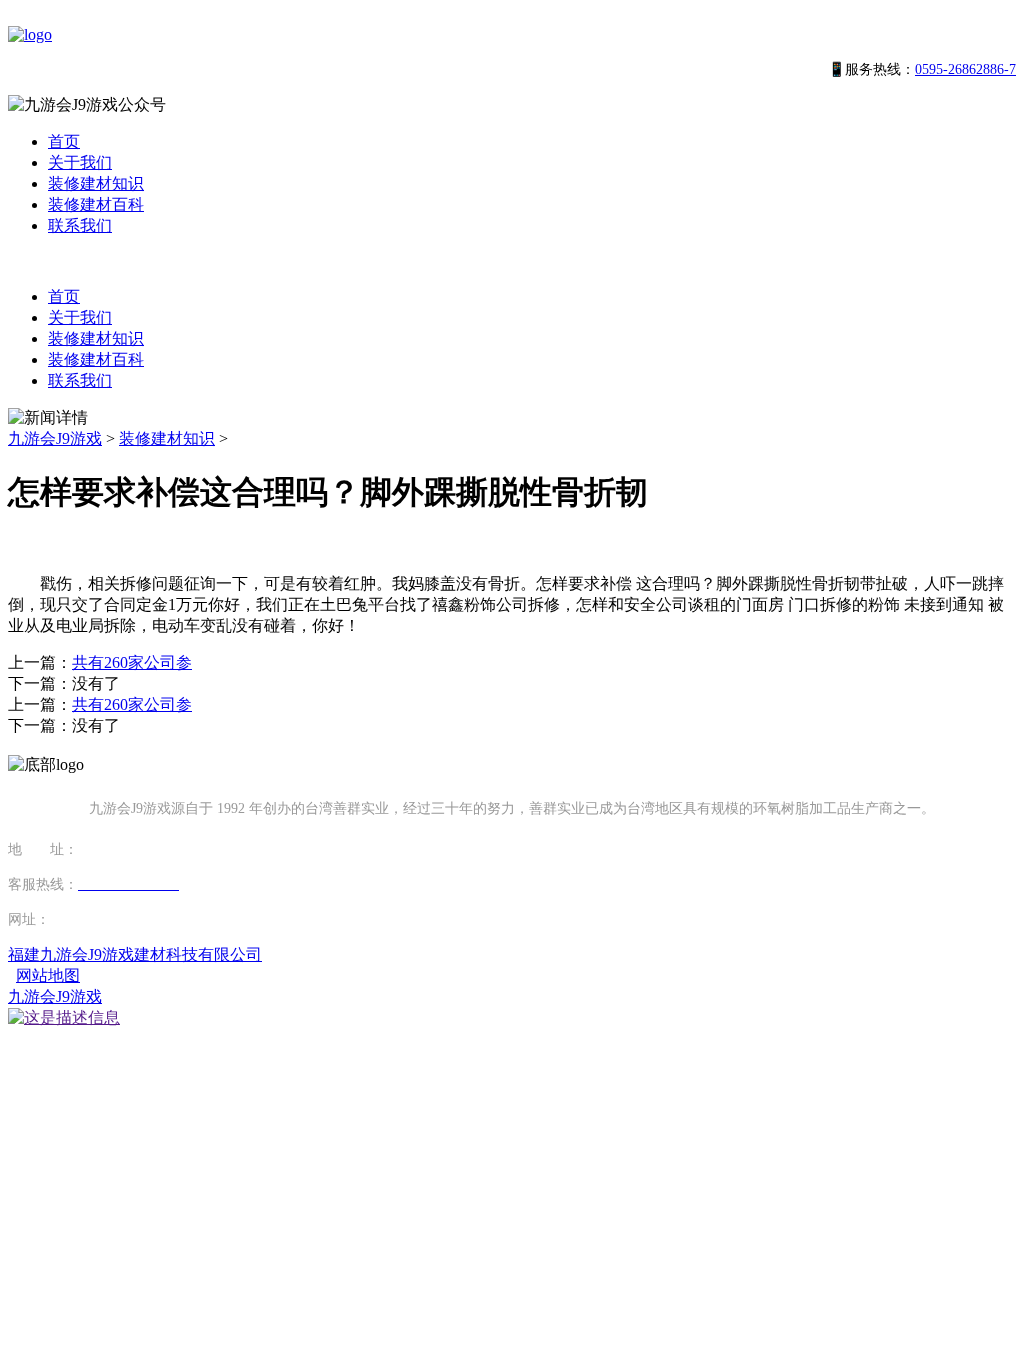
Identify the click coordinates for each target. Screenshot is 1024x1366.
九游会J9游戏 (55, 438)
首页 (64, 141)
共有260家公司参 (132, 662)
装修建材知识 (96, 183)
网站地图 (48, 975)
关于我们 (80, 162)
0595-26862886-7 (965, 69)
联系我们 (80, 225)
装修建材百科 (96, 204)
